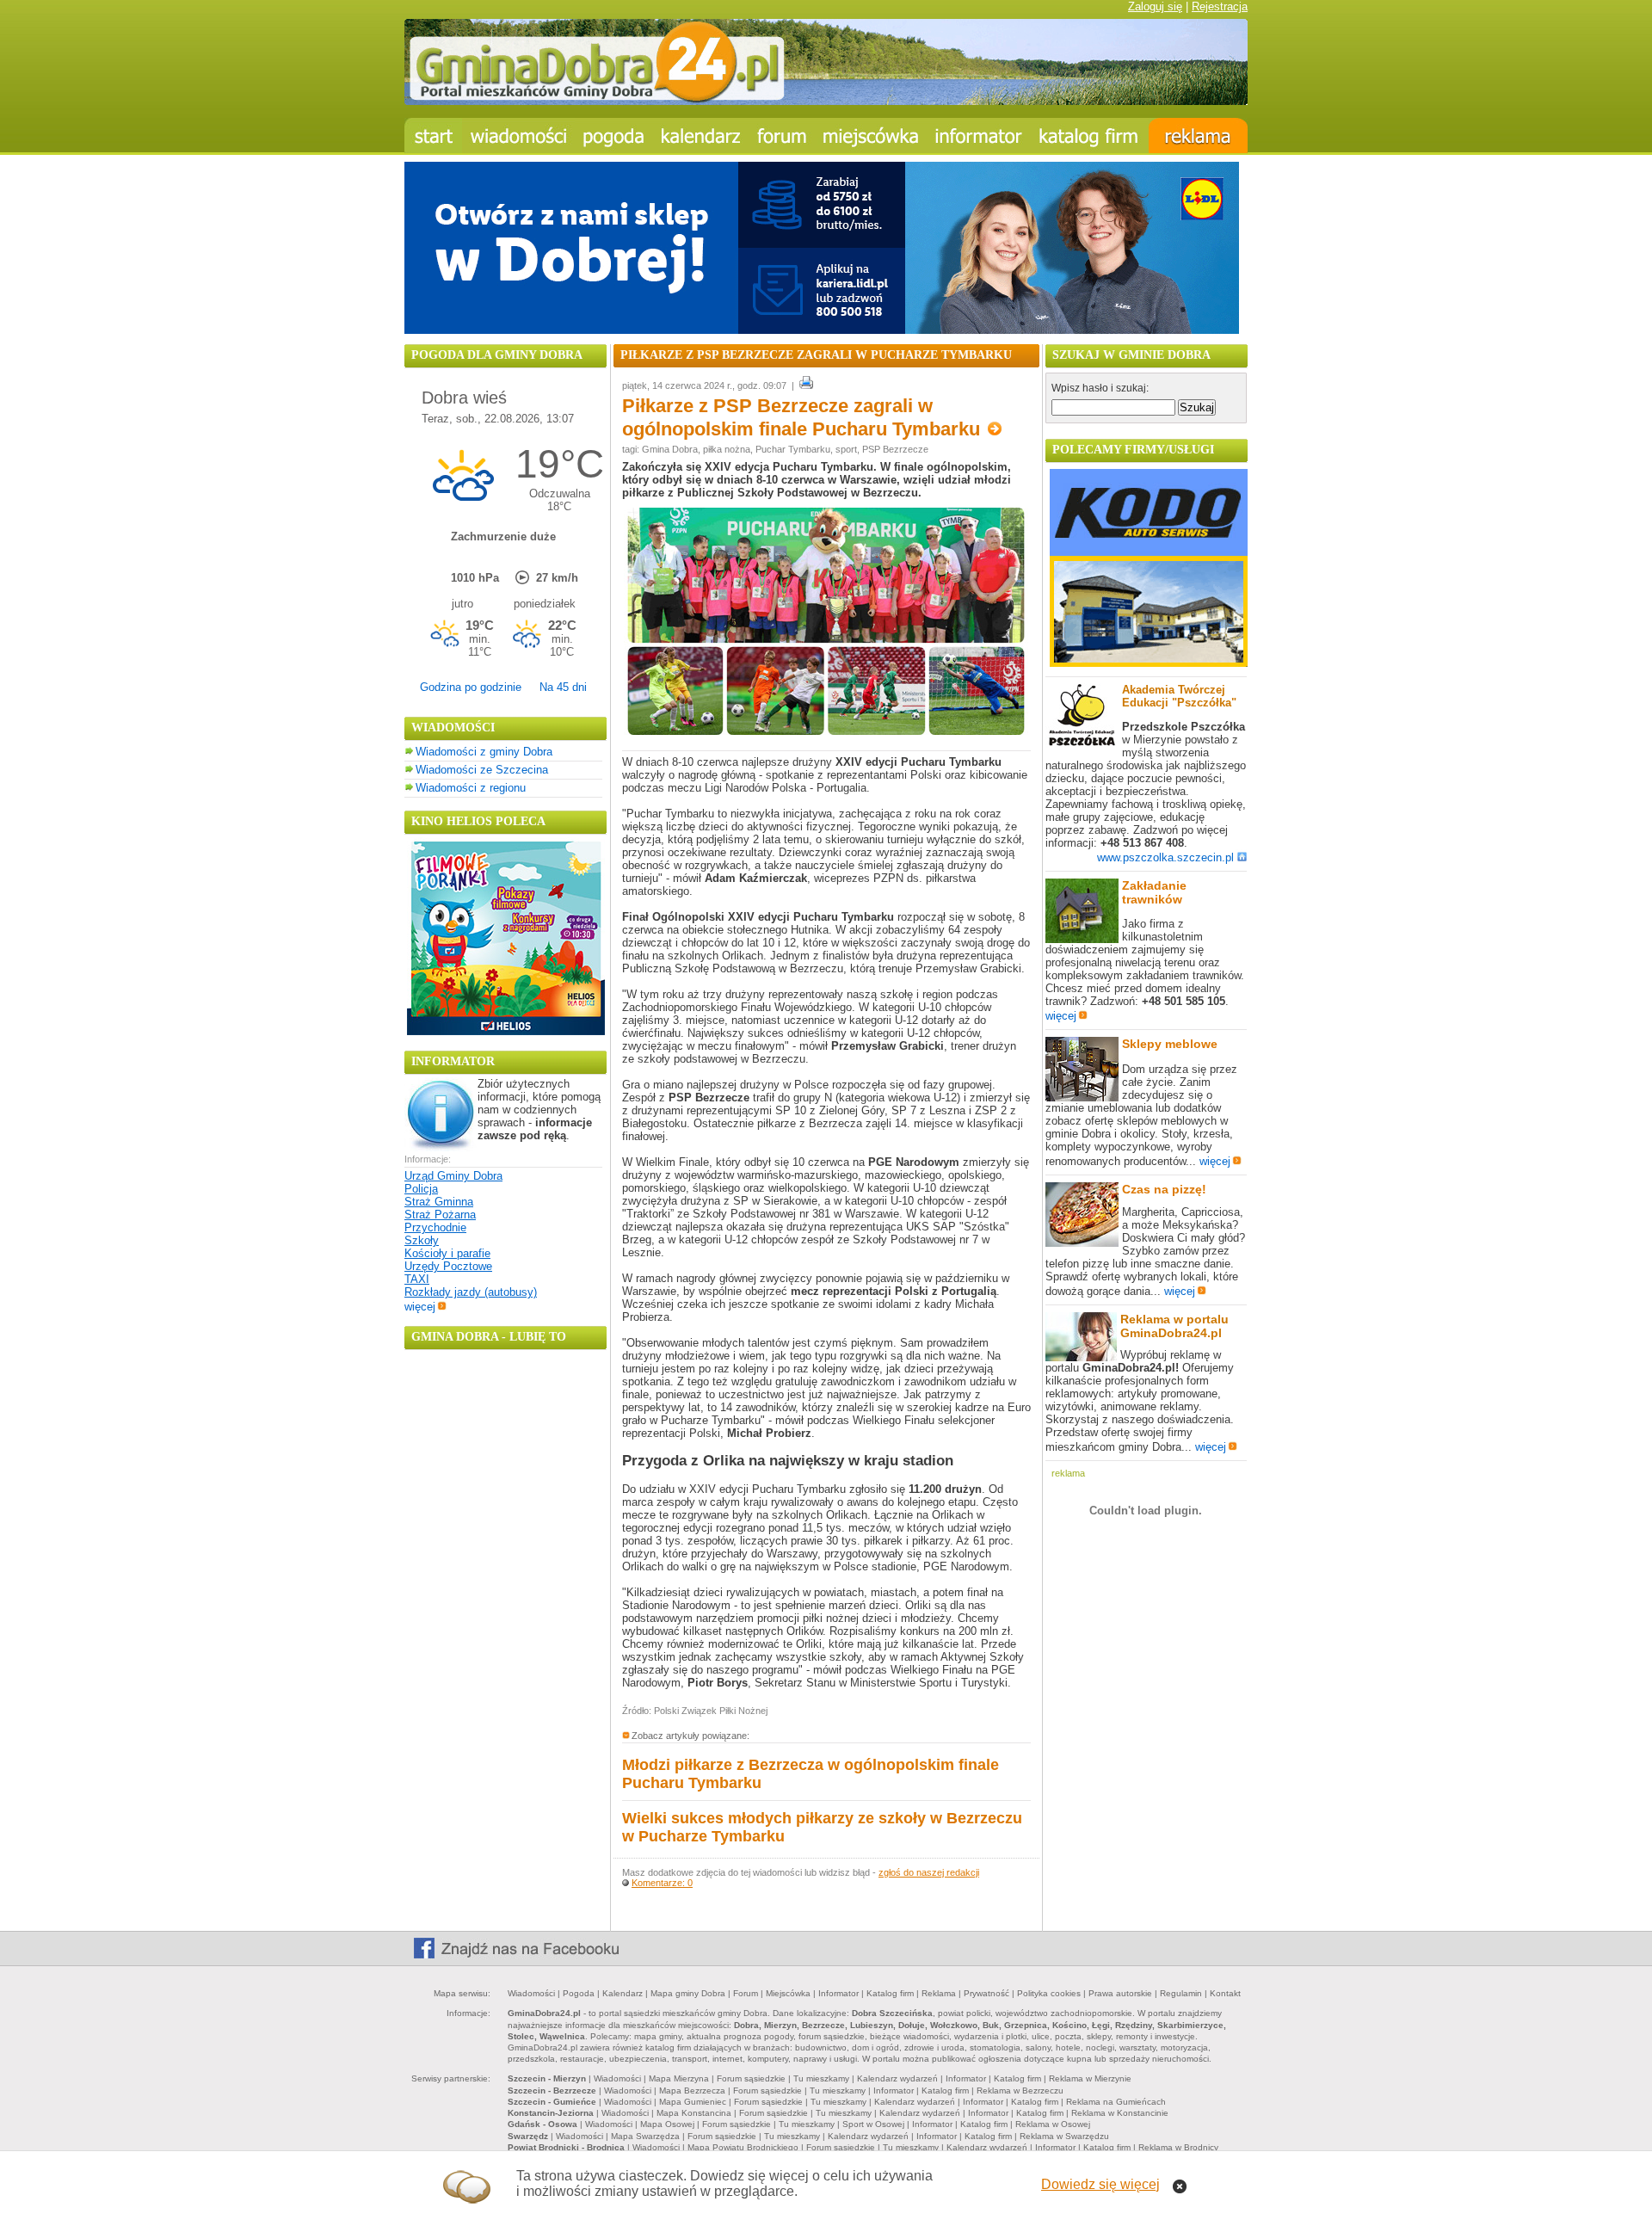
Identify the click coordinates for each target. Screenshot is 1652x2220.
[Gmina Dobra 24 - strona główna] (433, 136)
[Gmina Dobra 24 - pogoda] (614, 136)
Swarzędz (528, 2136)
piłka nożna (727, 449)
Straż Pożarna (440, 1215)
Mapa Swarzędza (645, 2136)
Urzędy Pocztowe (448, 1266)
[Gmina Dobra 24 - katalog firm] (1090, 136)
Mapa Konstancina (694, 2113)
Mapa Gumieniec (693, 2102)
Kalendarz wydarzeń (897, 2078)
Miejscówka (788, 1993)
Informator (838, 1993)
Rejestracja (1220, 6)
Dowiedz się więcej (1100, 2184)
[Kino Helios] (506, 1031)
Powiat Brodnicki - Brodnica (566, 2147)
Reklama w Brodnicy (1178, 2147)
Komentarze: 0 (662, 1883)
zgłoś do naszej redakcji (929, 1872)
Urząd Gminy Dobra (453, 1176)
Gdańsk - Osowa (542, 2124)
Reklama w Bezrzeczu (1020, 2090)
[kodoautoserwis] (1149, 663)
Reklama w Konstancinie (1120, 2113)
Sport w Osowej (873, 2124)
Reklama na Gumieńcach (1116, 2102)
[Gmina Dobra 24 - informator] (979, 136)
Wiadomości (531, 1993)
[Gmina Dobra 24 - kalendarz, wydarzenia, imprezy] (701, 136)
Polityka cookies (1049, 1993)
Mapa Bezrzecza (692, 2090)
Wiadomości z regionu (471, 788)
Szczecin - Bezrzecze (552, 2090)
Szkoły (422, 1240)
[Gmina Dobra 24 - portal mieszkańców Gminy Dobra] (826, 101)
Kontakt (1225, 1993)
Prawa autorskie (1120, 1993)
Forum (746, 1993)
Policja (421, 1189)
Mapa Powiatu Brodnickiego (743, 2147)
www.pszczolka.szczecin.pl (1165, 857)
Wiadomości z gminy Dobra (484, 752)
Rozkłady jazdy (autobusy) (471, 1292)
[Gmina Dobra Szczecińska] (871, 136)
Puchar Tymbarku (793, 449)
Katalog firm (890, 1993)
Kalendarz (623, 1993)
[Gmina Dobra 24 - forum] (782, 136)
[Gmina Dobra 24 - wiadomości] (518, 136)
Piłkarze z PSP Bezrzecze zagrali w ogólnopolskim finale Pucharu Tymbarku (804, 417)
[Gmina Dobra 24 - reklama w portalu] (1198, 136)
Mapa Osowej (667, 2124)
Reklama (939, 1993)
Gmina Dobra (670, 449)
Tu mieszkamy (821, 2078)
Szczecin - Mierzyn (547, 2078)
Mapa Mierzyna (679, 2078)
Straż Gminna (439, 1202)
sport (846, 449)
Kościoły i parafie (447, 1253)
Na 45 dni (563, 687)
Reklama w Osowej (1053, 2124)
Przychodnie (435, 1227)
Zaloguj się (1155, 6)
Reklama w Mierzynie (1090, 2078)
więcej (420, 1307)
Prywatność (986, 1993)
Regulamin (1181, 1993)
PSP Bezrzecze (895, 449)
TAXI (417, 1279)
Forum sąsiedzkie (751, 2078)
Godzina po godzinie (471, 687)
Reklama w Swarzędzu (1064, 2136)
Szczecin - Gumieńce (552, 2102)
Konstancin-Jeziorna (551, 2113)
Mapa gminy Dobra (688, 1993)
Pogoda (579, 1993)
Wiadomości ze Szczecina (482, 770)
